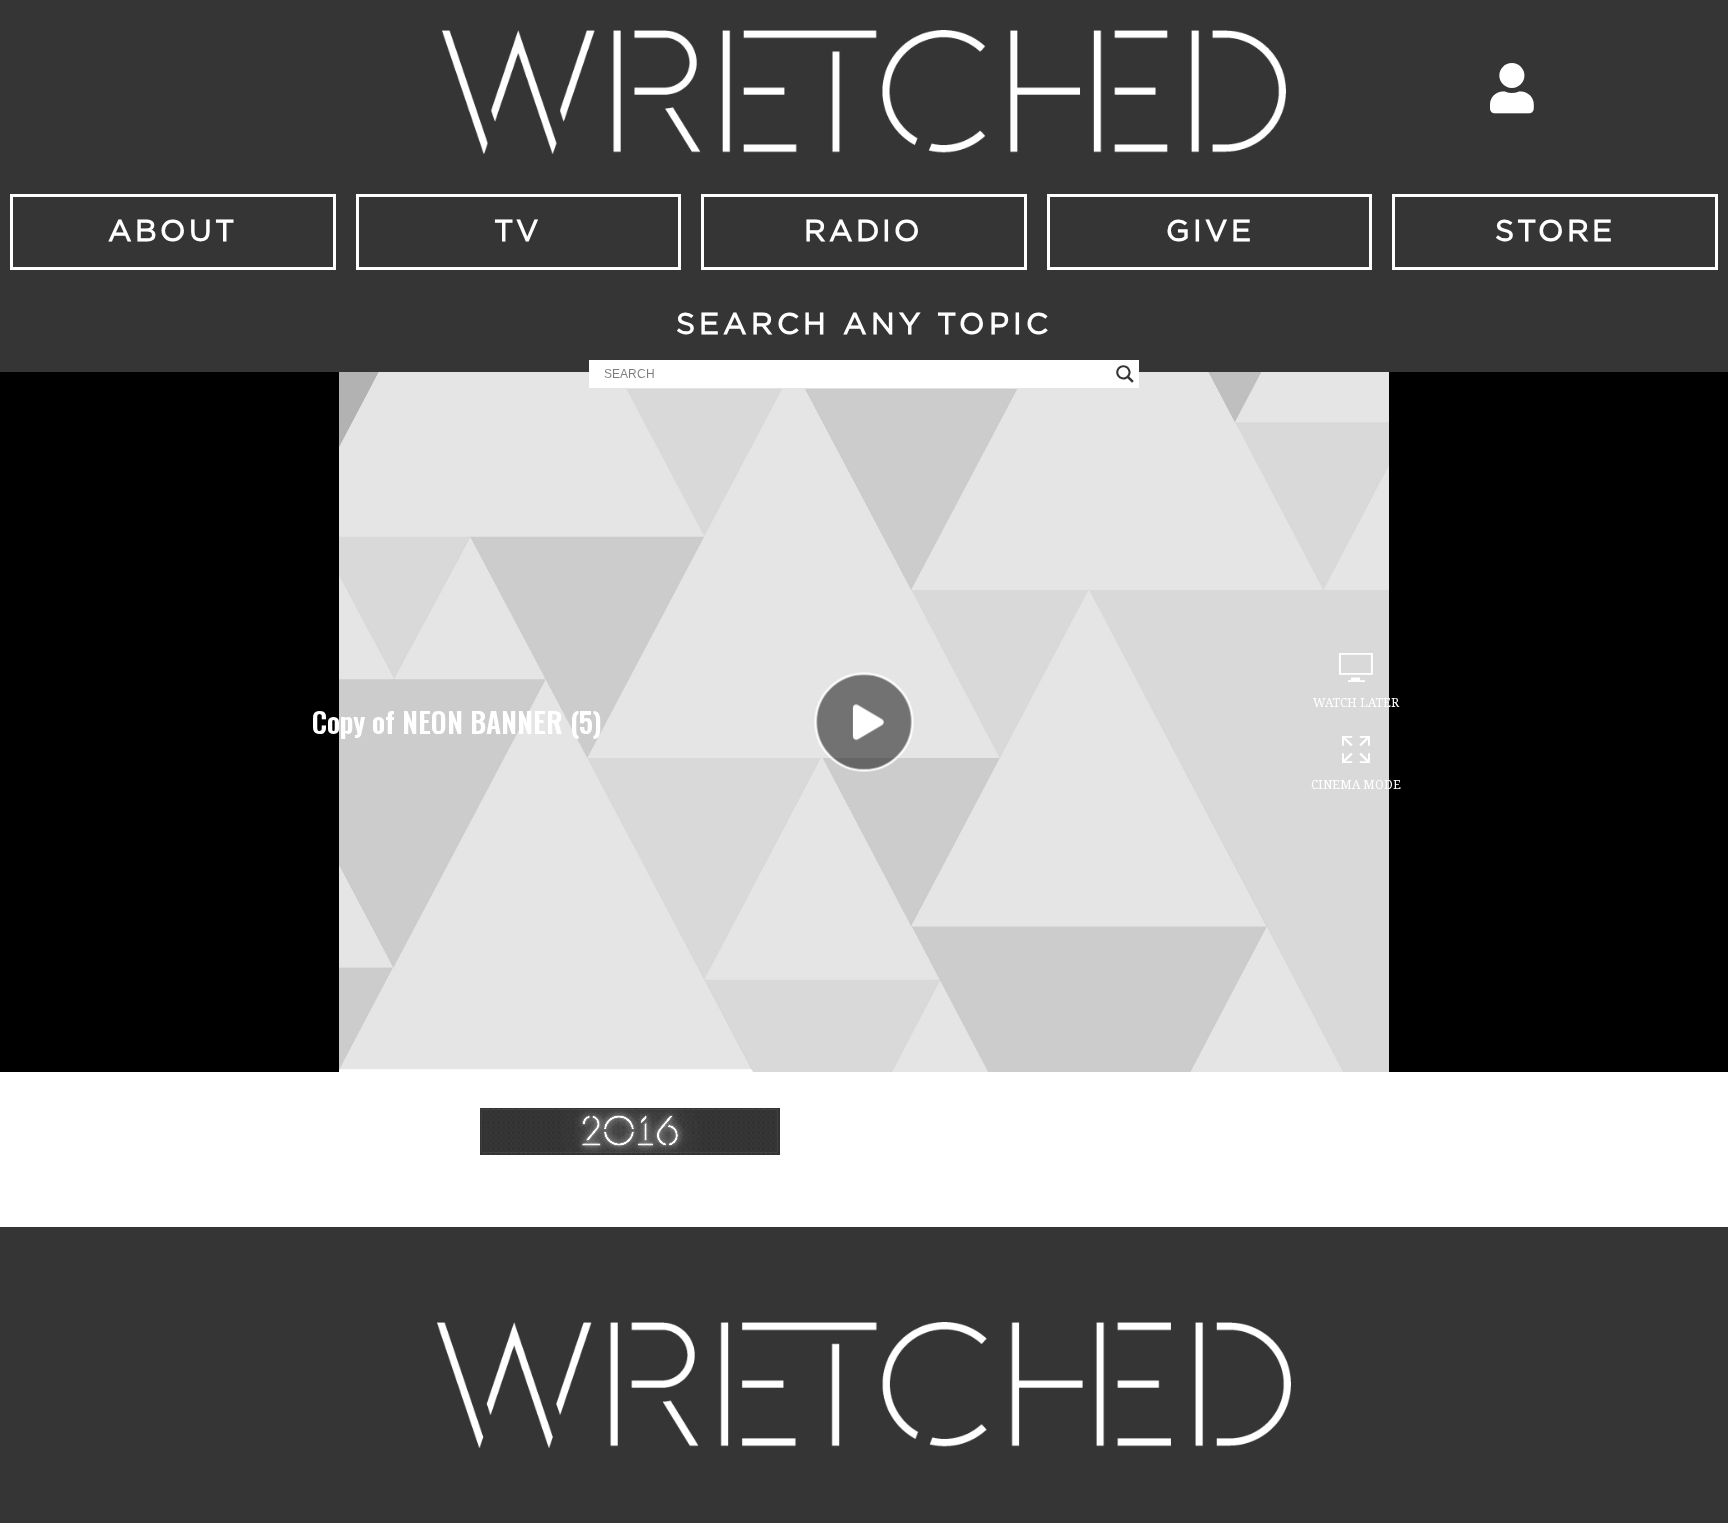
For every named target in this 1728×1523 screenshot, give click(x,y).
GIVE (1210, 232)
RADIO (863, 232)
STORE (1555, 232)
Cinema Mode (1356, 785)
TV (518, 232)
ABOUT (172, 232)
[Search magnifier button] (1125, 374)
